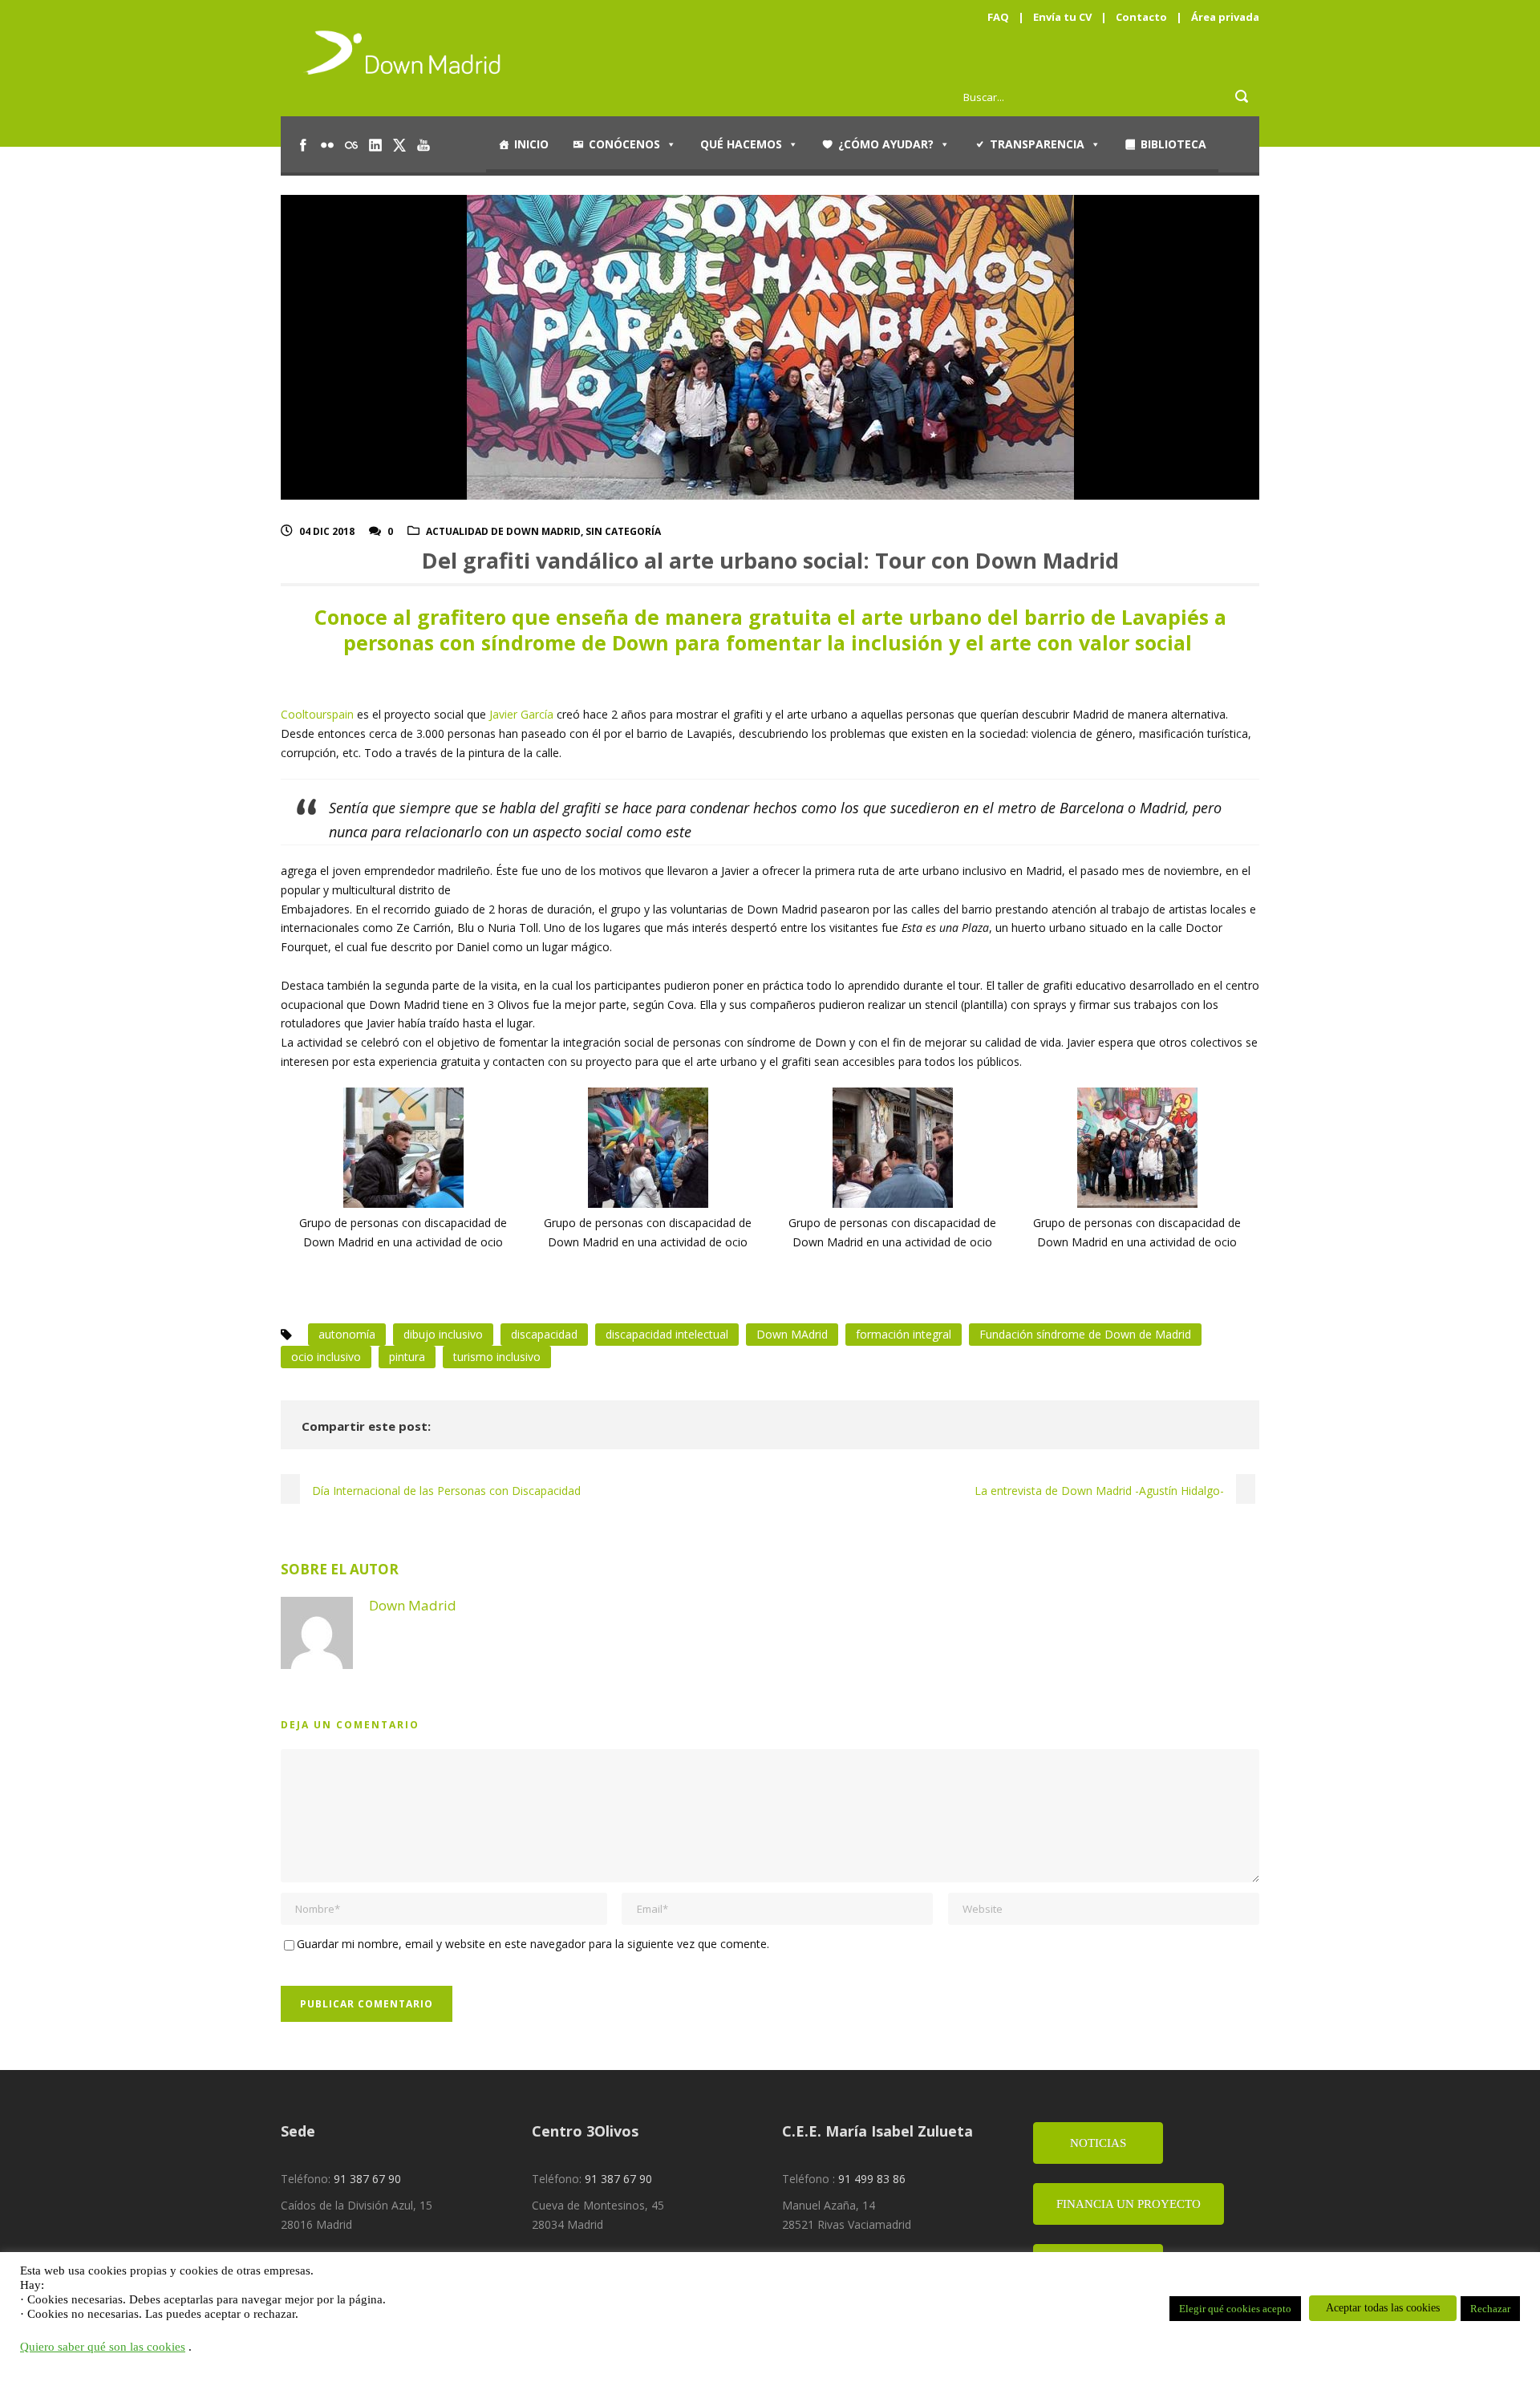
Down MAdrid (792, 1334)
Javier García (521, 714)
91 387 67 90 (367, 2179)
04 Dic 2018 (327, 531)
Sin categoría (623, 531)
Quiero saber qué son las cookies (103, 2347)
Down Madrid (413, 1605)
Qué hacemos (741, 144)
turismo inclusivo (497, 1357)
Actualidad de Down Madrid (503, 531)
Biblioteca (1173, 144)
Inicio (531, 144)
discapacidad (544, 1334)
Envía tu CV (1062, 17)
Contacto (1141, 17)
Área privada (1225, 17)
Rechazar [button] (1490, 2309)
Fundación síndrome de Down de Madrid (1085, 1334)
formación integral (904, 1334)
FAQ (998, 17)
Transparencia (1037, 144)
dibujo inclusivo (443, 1334)
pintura (407, 1357)
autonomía (347, 1334)
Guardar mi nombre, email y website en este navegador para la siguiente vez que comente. (533, 1944)
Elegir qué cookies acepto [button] (1235, 2309)
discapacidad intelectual (667, 1334)
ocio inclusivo (326, 1357)
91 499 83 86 (872, 2179)
